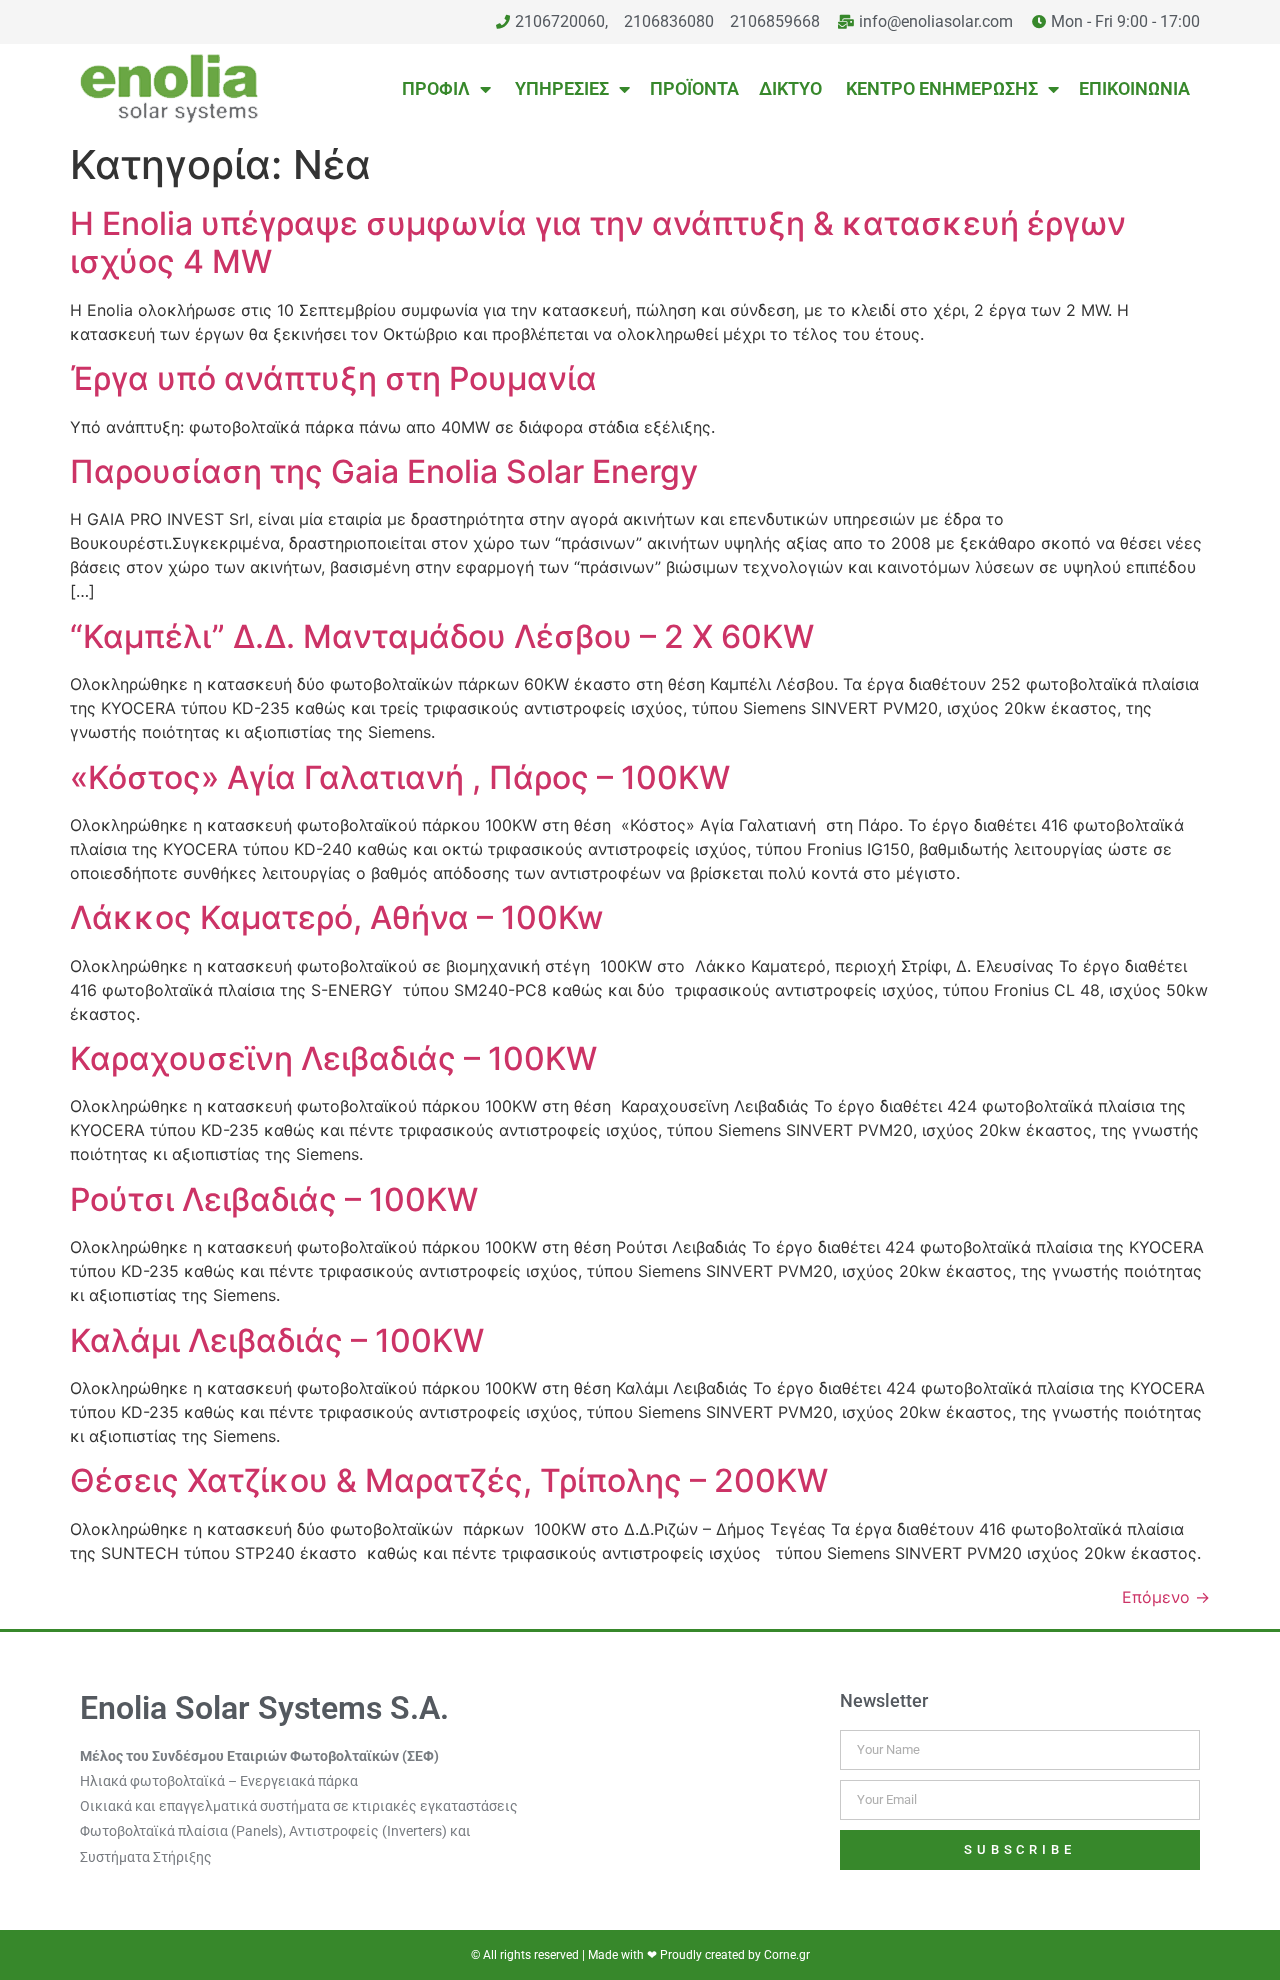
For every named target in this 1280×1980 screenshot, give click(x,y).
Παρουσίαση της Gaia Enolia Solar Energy (384, 471)
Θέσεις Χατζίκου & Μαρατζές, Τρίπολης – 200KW (449, 1480)
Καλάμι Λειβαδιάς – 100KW (277, 1340)
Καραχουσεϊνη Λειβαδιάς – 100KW (333, 1058)
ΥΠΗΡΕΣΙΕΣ (560, 88)
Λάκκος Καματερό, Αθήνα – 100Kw (336, 917)
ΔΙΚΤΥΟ (790, 88)
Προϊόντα (694, 88)
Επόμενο (1166, 1597)
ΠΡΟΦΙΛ (434, 88)
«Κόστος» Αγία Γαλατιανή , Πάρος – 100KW (400, 777)
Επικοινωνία (1134, 88)
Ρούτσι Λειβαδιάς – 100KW (274, 1199)
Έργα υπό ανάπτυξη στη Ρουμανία (333, 378)
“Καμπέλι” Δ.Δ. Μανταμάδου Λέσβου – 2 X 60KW (442, 636)
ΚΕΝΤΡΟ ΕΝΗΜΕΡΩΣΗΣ (940, 88)
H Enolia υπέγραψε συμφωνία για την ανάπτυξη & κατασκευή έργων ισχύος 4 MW (598, 242)
